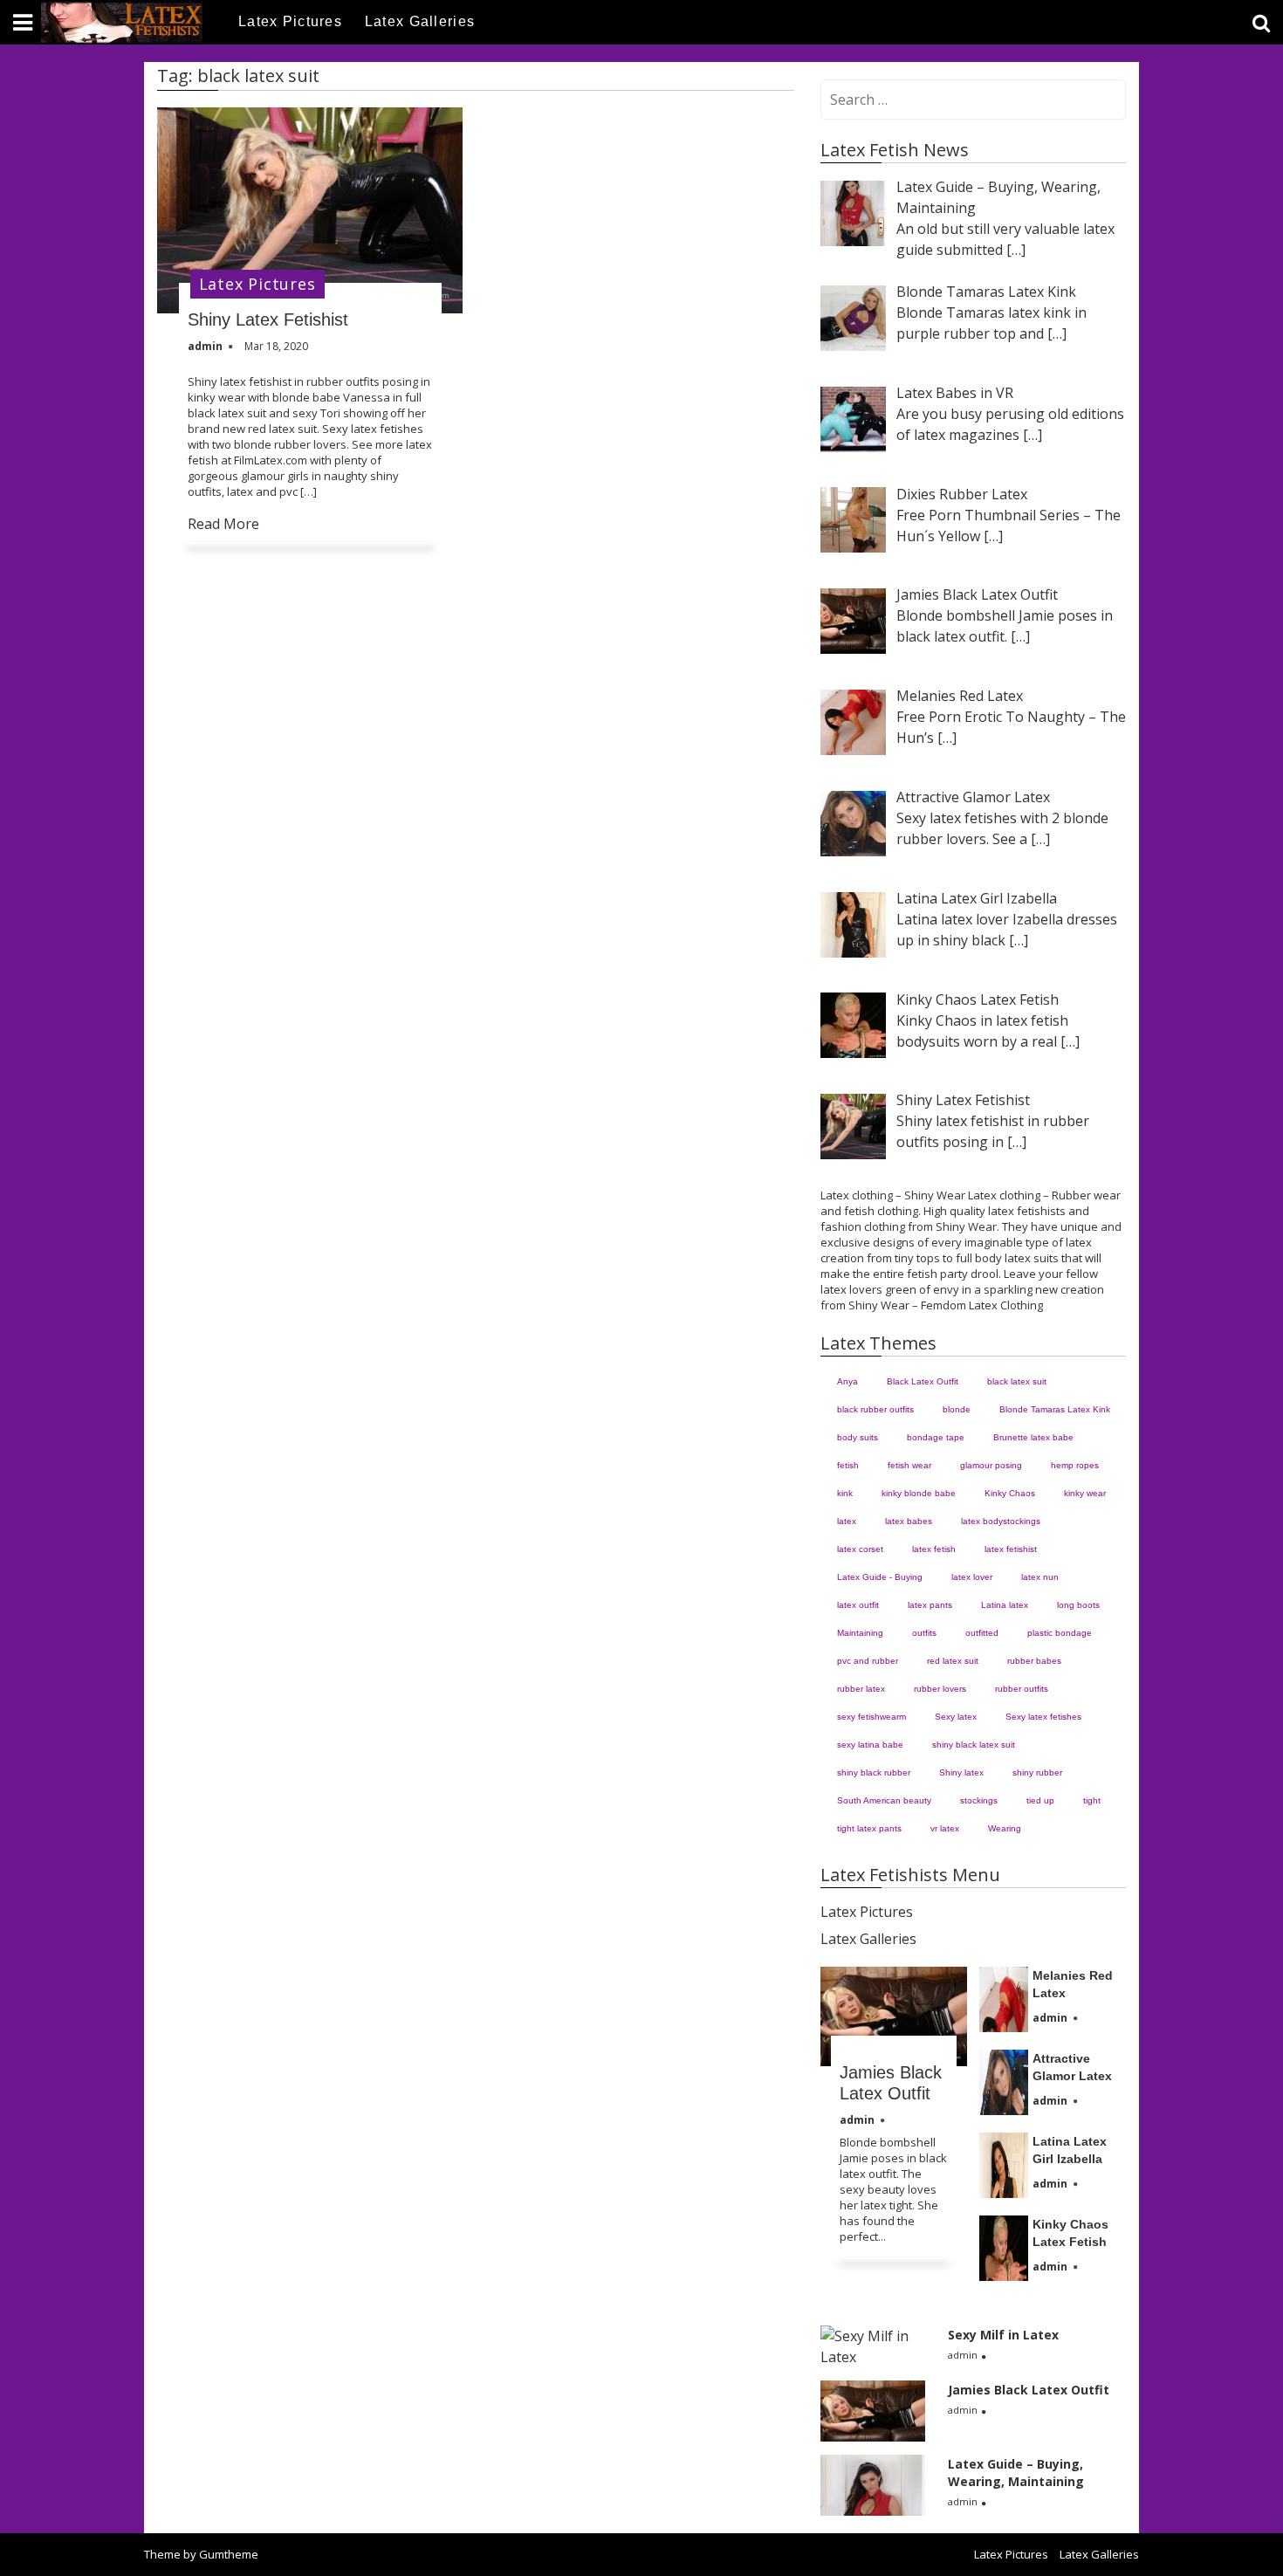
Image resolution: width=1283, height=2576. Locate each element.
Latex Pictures (290, 21)
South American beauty (884, 1800)
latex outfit (858, 1605)
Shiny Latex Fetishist (268, 319)
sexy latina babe (870, 1745)
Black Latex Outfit (923, 1381)
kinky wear (1085, 1493)
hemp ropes (1075, 1465)
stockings (979, 1800)
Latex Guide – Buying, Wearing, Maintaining (1016, 2473)
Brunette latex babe (1033, 1437)
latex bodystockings (1001, 1521)
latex (847, 1521)
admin (857, 2120)
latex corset (860, 1549)
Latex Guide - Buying (880, 1577)
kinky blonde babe (919, 1493)
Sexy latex (956, 1717)
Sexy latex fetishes (1043, 1717)
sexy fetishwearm (871, 1717)
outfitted (982, 1633)
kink (845, 1493)
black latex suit (1017, 1381)
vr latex (945, 1828)
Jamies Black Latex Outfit (1029, 2390)
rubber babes (1034, 1661)
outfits (924, 1633)
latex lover (972, 1577)
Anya (847, 1381)
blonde (957, 1409)
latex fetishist (1011, 1549)
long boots (1078, 1605)
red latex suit (953, 1661)
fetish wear (909, 1465)
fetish (848, 1465)
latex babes (909, 1521)
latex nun (1040, 1577)
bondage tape (936, 1437)
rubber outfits (1022, 1689)
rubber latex (861, 1689)
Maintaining (860, 1633)
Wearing (1005, 1828)
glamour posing (991, 1465)
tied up (1040, 1800)
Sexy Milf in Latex (1003, 2335)
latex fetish (934, 1549)
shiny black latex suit (974, 1745)
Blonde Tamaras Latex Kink (1055, 1409)
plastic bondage (1060, 1633)
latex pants (930, 1605)
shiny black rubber (874, 1772)
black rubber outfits (875, 1409)
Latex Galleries (420, 21)
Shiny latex (961, 1772)
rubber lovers (940, 1689)
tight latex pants (869, 1828)
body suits (858, 1437)
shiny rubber (1037, 1772)
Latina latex (1005, 1605)
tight (1092, 1800)
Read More (223, 524)
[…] (1016, 250)
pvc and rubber (868, 1661)
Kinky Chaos (1010, 1493)
